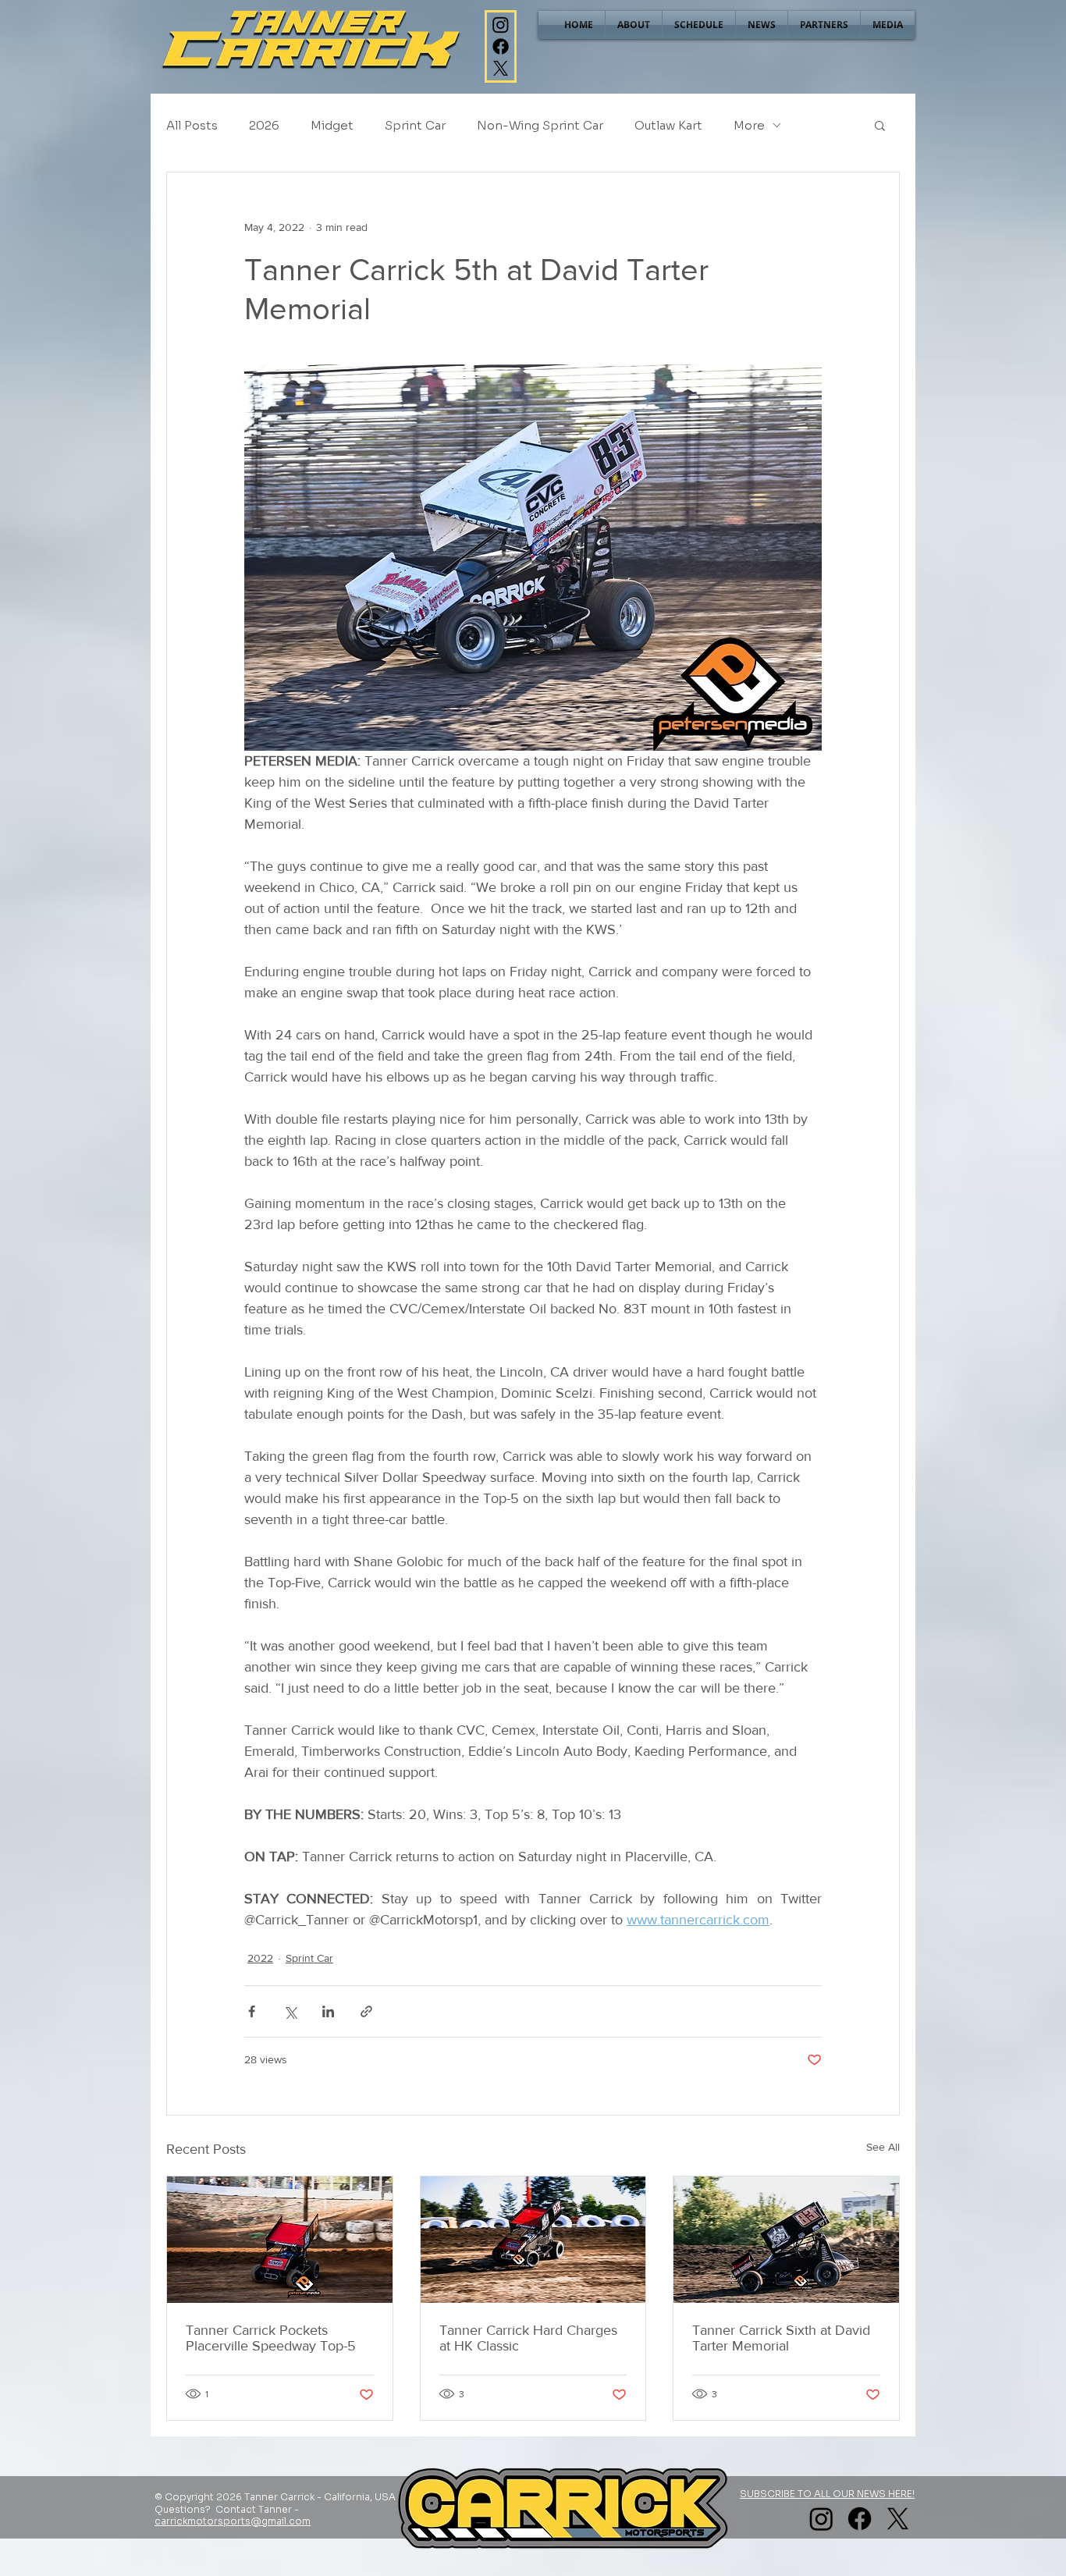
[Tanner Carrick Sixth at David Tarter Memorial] (786, 2240)
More (749, 125)
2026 (264, 125)
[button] (880, 125)
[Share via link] (366, 2011)
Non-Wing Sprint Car (540, 125)
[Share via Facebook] (252, 2011)
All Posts (192, 125)
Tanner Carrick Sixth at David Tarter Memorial (781, 2338)
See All (883, 2147)
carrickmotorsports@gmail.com (233, 2521)
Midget (332, 125)
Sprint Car (415, 125)
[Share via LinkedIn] (328, 2011)
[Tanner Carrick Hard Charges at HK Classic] (533, 2240)
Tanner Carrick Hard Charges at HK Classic (528, 2338)
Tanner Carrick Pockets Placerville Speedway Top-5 (271, 2338)
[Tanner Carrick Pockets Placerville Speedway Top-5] (280, 2240)
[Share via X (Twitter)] (290, 2011)
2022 (260, 1958)
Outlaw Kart (668, 125)
